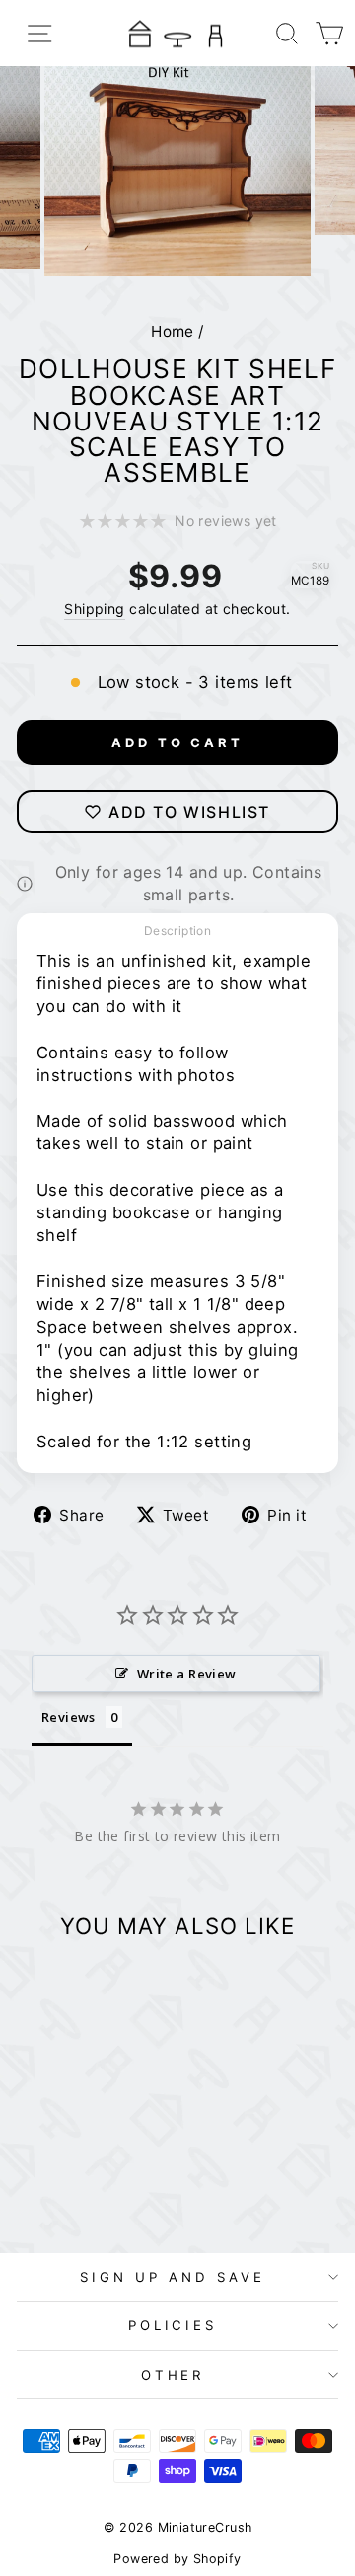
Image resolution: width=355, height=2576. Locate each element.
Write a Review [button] (187, 1674)
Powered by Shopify (177, 2559)
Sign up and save (173, 2277)
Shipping (94, 609)
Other (173, 2375)
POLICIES (173, 2325)
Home (173, 331)
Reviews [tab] (69, 1717)
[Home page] (177, 33)
